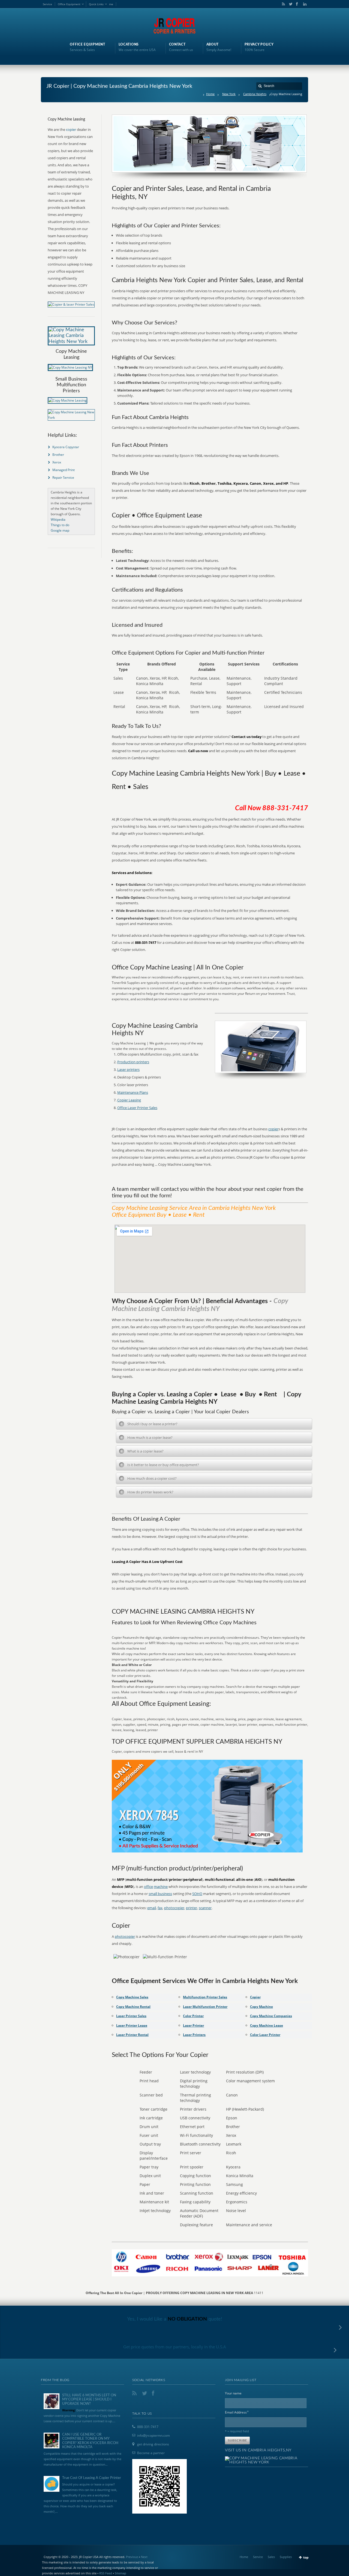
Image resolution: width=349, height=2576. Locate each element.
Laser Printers (194, 2035)
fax (160, 1908)
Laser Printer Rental (132, 2035)
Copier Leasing (129, 1100)
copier (273, 1129)
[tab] (214, 1424)
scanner (205, 1908)
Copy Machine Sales (132, 1997)
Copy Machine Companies (271, 2016)
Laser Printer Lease (132, 2025)
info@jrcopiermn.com (154, 2435)
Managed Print (64, 470)
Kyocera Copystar (66, 447)
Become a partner (151, 2453)
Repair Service (63, 477)
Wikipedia (58, 519)
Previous (132, 2557)
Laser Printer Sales (131, 2016)
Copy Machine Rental (133, 2007)
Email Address (237, 2412)
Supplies (286, 2557)
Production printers (133, 1062)
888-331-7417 (148, 2427)
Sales (271, 2557)
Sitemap (121, 2573)
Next (144, 2557)
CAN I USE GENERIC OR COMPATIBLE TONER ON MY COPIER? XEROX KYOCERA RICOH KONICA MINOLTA (90, 2441)
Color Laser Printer (265, 2035)
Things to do (60, 525)
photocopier (174, 1908)
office (148, 1887)
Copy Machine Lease (267, 2025)
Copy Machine (261, 2007)
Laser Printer (193, 2025)
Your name (233, 2393)
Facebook (297, 4)
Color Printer (193, 2016)
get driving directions (153, 2444)
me (111, 4)
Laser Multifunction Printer (205, 2007)
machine (161, 1887)
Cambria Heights (255, 94)
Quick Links (96, 4)
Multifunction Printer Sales (205, 1997)
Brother (58, 455)
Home (210, 94)
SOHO (197, 1894)
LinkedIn (303, 4)
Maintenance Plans (133, 1092)
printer (192, 1908)
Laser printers (128, 1069)
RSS (282, 4)
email (152, 1908)
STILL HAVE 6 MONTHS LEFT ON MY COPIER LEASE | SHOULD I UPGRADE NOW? (89, 2400)
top (306, 2557)
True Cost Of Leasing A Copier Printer (92, 2478)
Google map (60, 530)
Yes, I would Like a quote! (175, 2319)
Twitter (290, 4)
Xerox (57, 462)
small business (160, 1894)
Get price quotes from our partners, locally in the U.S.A (175, 2347)
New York (229, 94)
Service (47, 4)
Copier (255, 1997)
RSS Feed (106, 2573)
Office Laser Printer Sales (137, 1108)
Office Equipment (69, 4)
